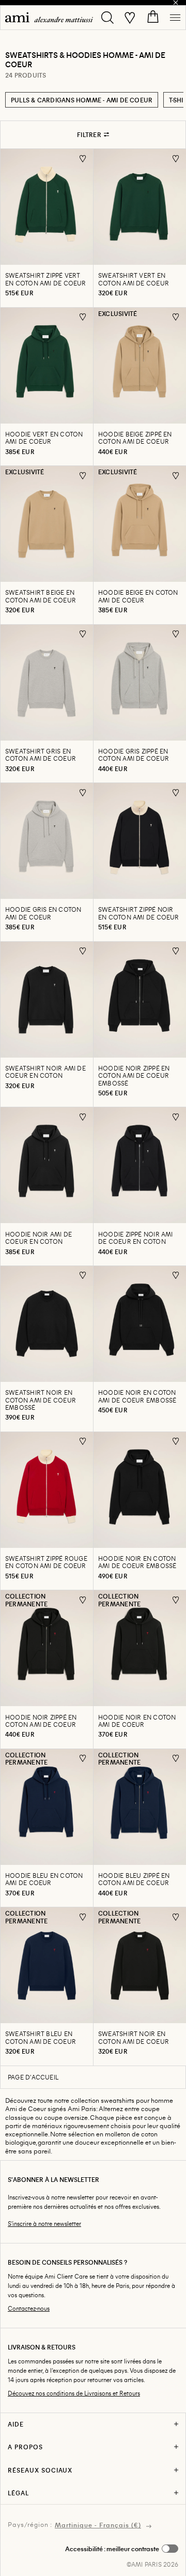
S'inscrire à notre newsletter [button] (44, 2224)
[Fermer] (176, 3)
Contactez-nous (29, 2308)
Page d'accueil (33, 2077)
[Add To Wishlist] (83, 159)
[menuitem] (49, 17)
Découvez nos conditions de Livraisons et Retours (74, 2393)
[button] (122, 2549)
